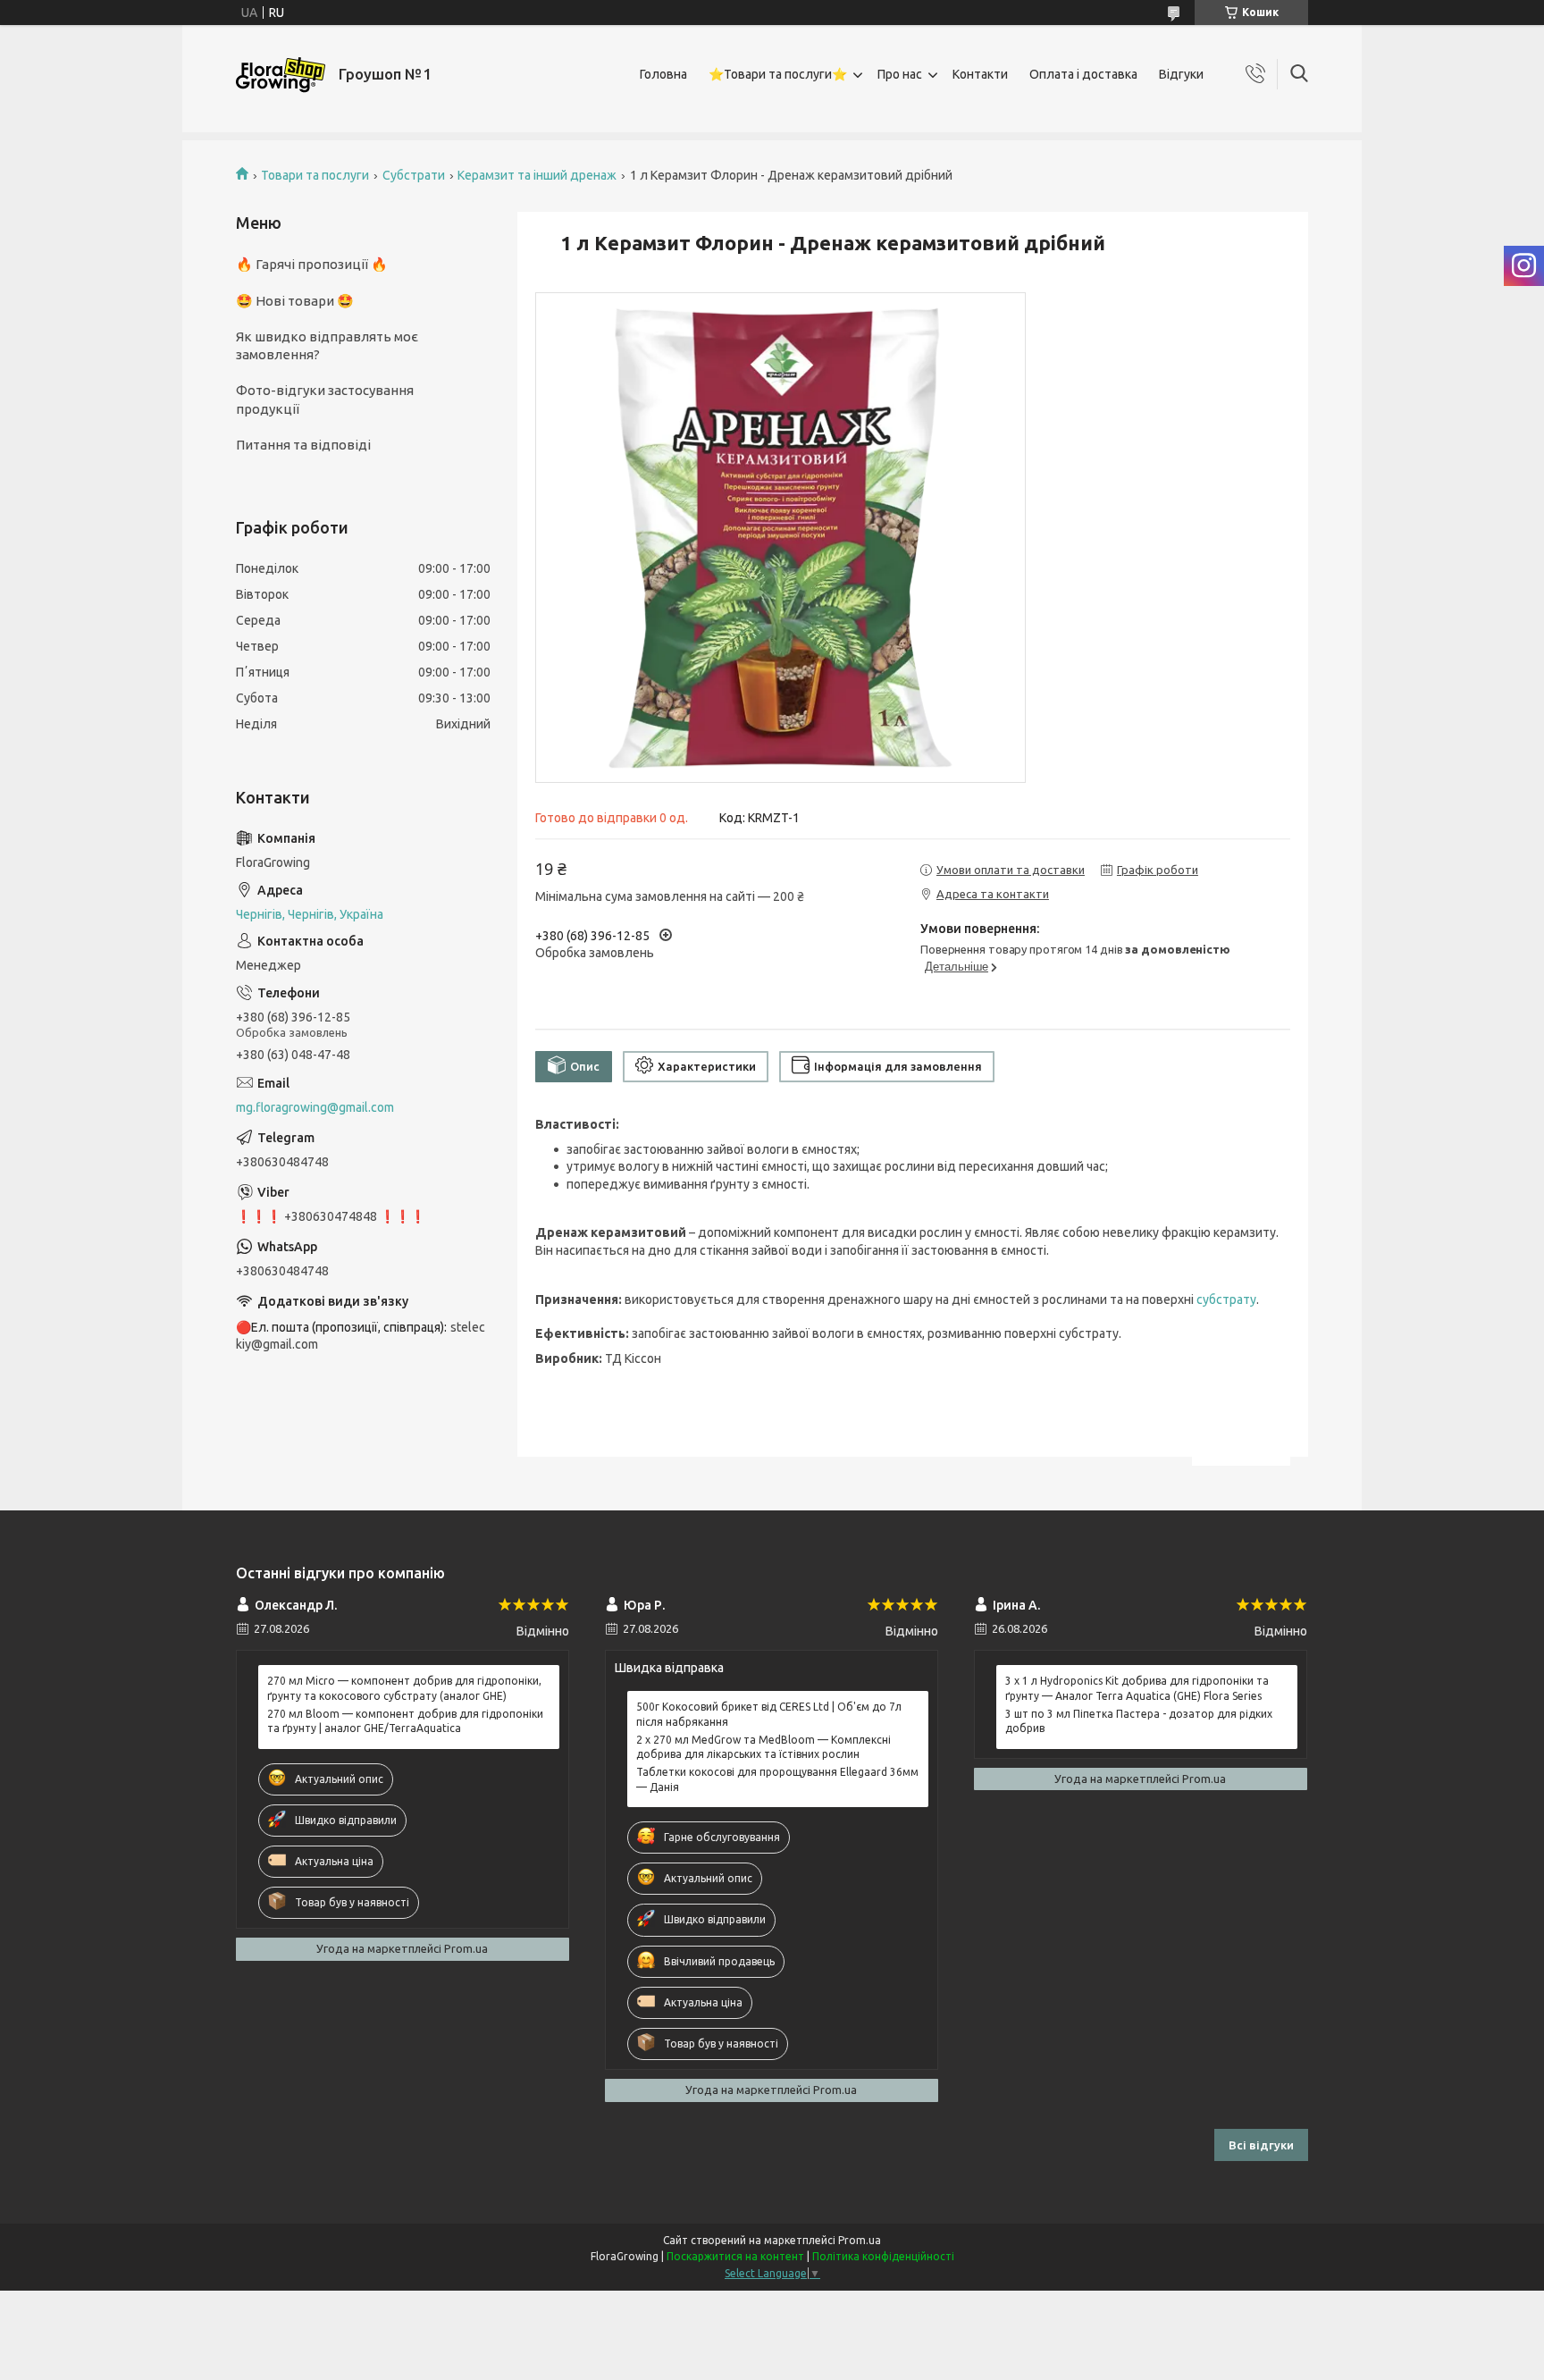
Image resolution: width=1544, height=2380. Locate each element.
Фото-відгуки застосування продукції (325, 399)
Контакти (980, 74)
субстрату (1226, 1299)
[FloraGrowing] (281, 75)
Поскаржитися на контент (735, 2256)
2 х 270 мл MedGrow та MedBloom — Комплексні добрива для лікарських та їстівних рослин (764, 1747)
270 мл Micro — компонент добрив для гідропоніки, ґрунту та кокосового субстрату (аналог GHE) (404, 1688)
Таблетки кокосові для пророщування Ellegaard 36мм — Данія (777, 1779)
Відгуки (1181, 74)
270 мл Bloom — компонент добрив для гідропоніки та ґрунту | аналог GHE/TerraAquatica (405, 1721)
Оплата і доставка (1083, 74)
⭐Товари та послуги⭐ (778, 74)
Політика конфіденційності (883, 2256)
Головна (663, 74)
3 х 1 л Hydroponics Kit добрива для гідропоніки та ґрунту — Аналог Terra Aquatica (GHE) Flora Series (1137, 1688)
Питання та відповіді (303, 445)
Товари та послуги (315, 175)
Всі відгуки (1261, 2145)
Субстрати (414, 175)
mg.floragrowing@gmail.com (315, 1107)
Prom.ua (860, 2240)
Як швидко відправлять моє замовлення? (327, 345)
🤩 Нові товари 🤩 (295, 301)
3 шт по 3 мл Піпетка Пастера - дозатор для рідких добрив (1139, 1721)
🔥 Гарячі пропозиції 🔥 (312, 264)
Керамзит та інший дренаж (537, 175)
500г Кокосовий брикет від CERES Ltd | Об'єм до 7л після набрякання (769, 1714)
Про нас (900, 74)
